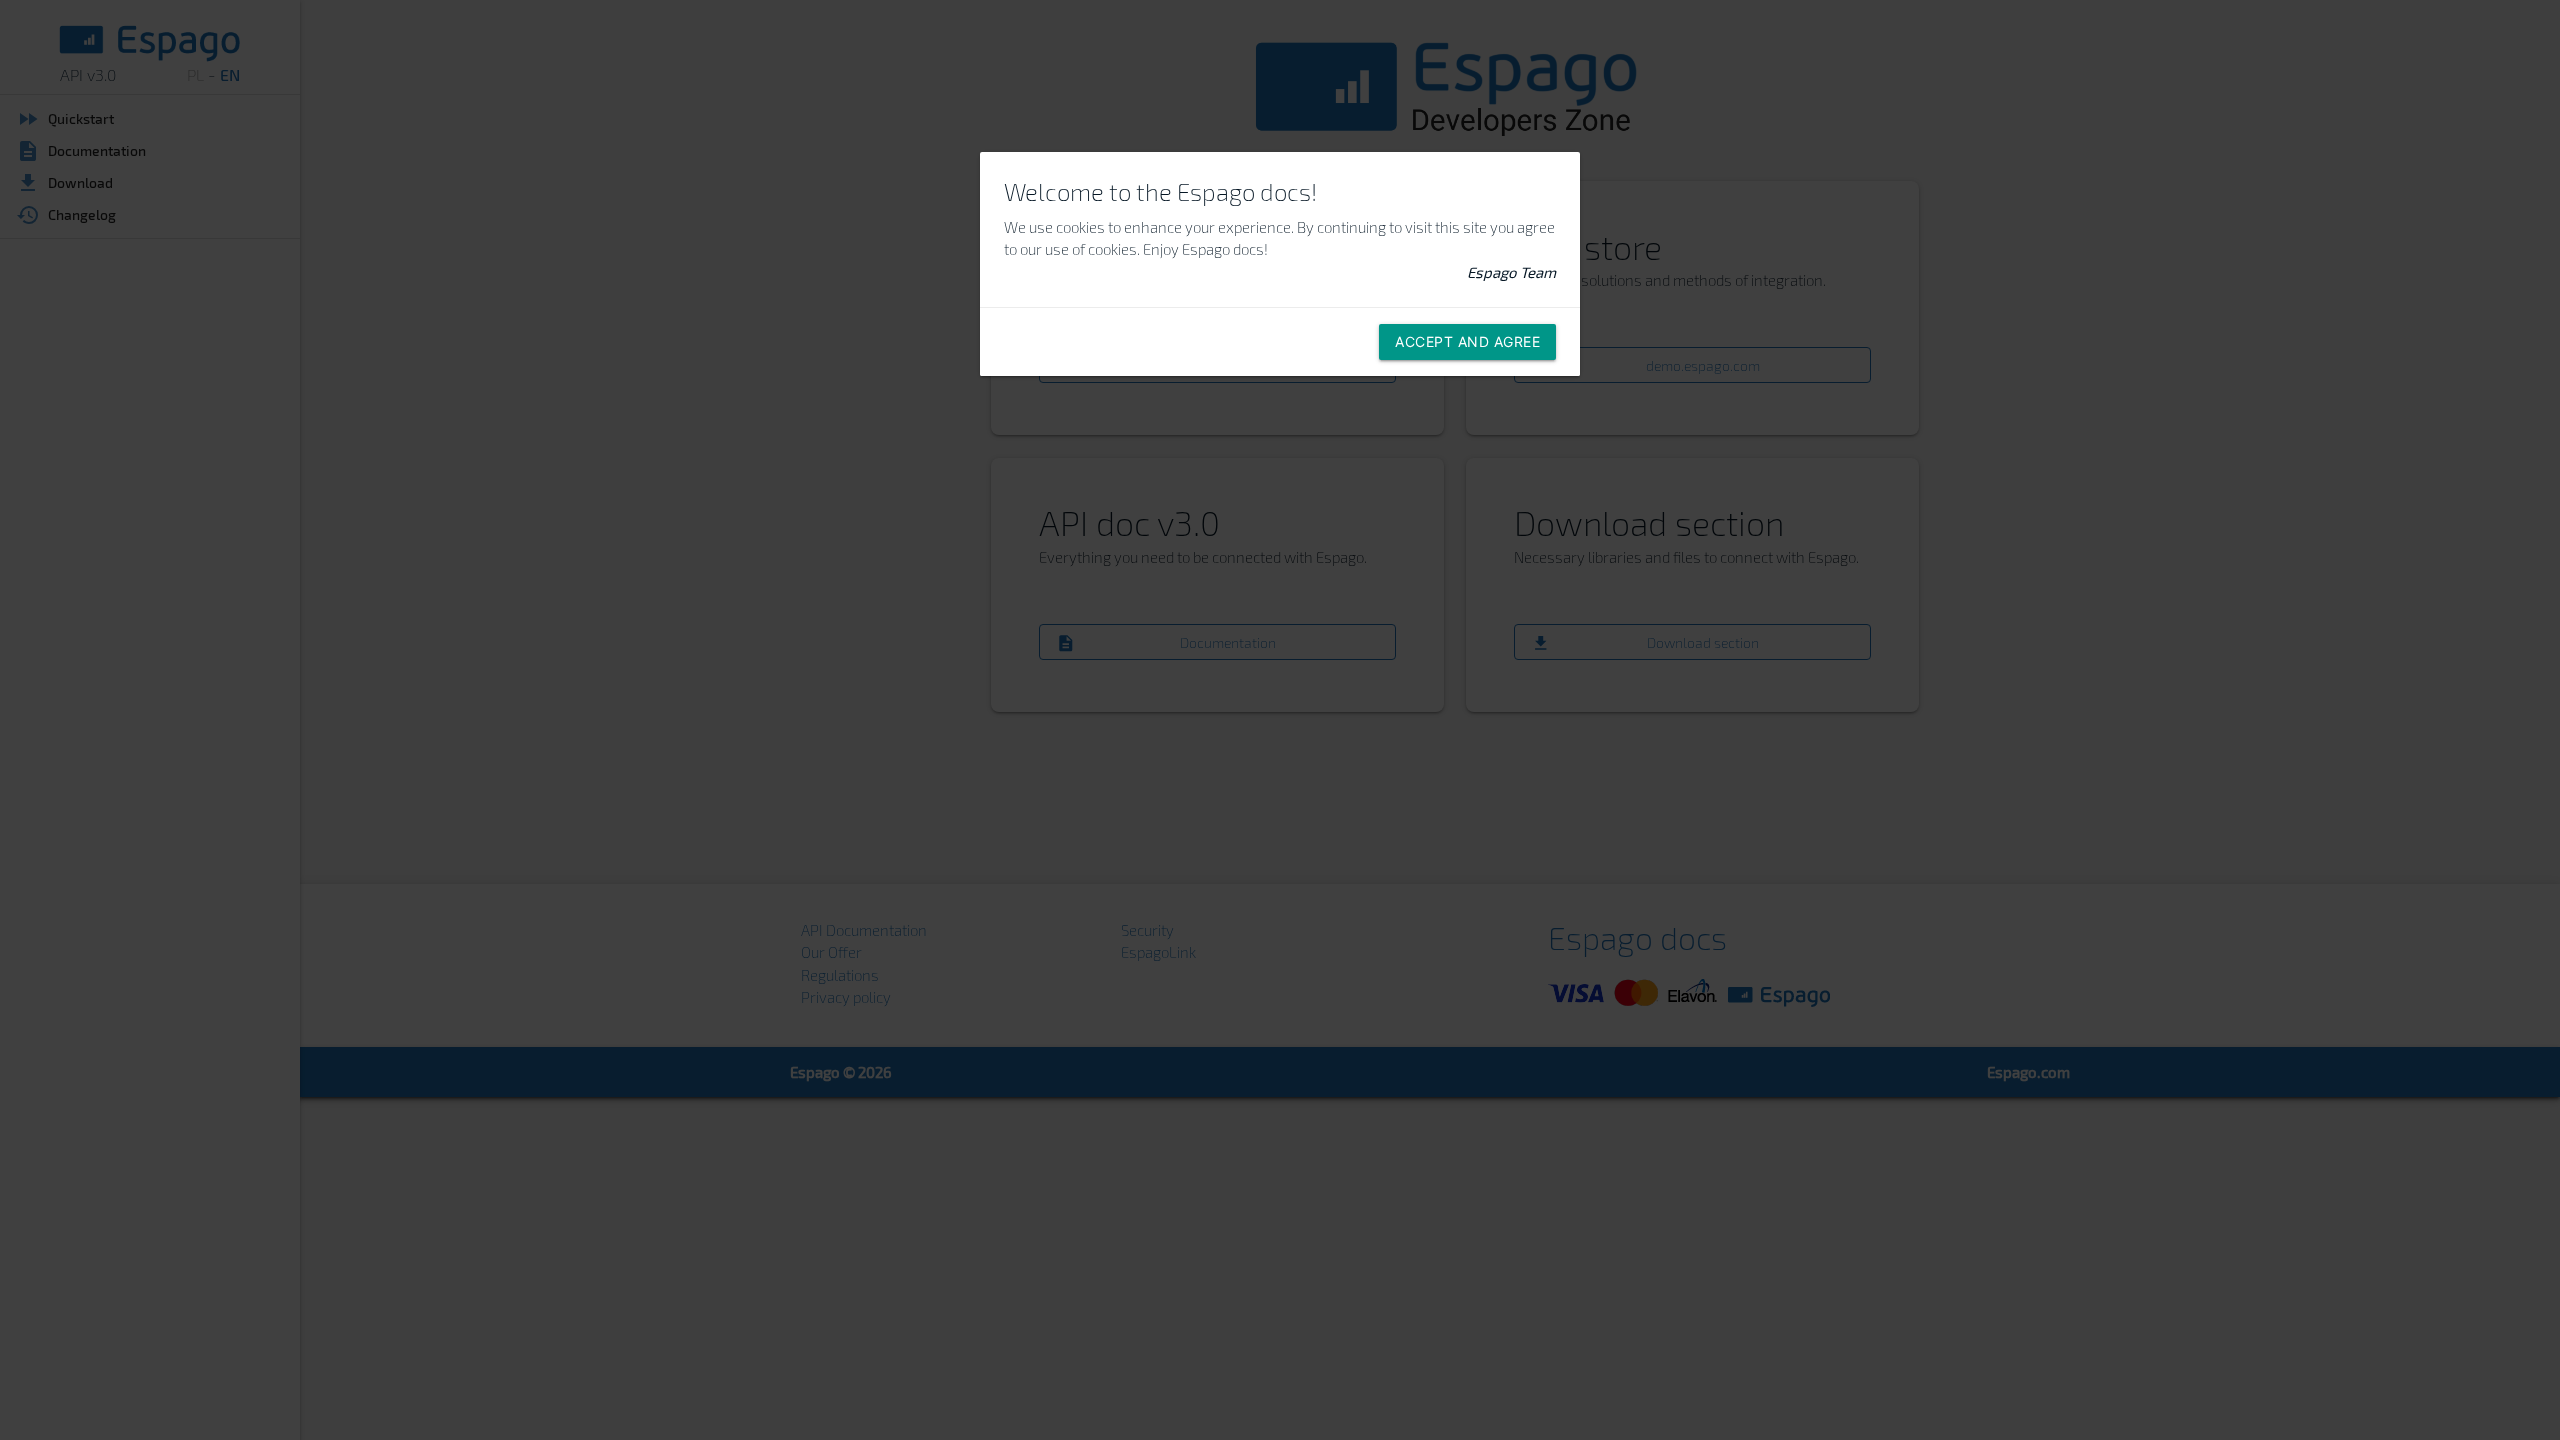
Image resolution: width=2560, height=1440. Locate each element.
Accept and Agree (1467, 341)
